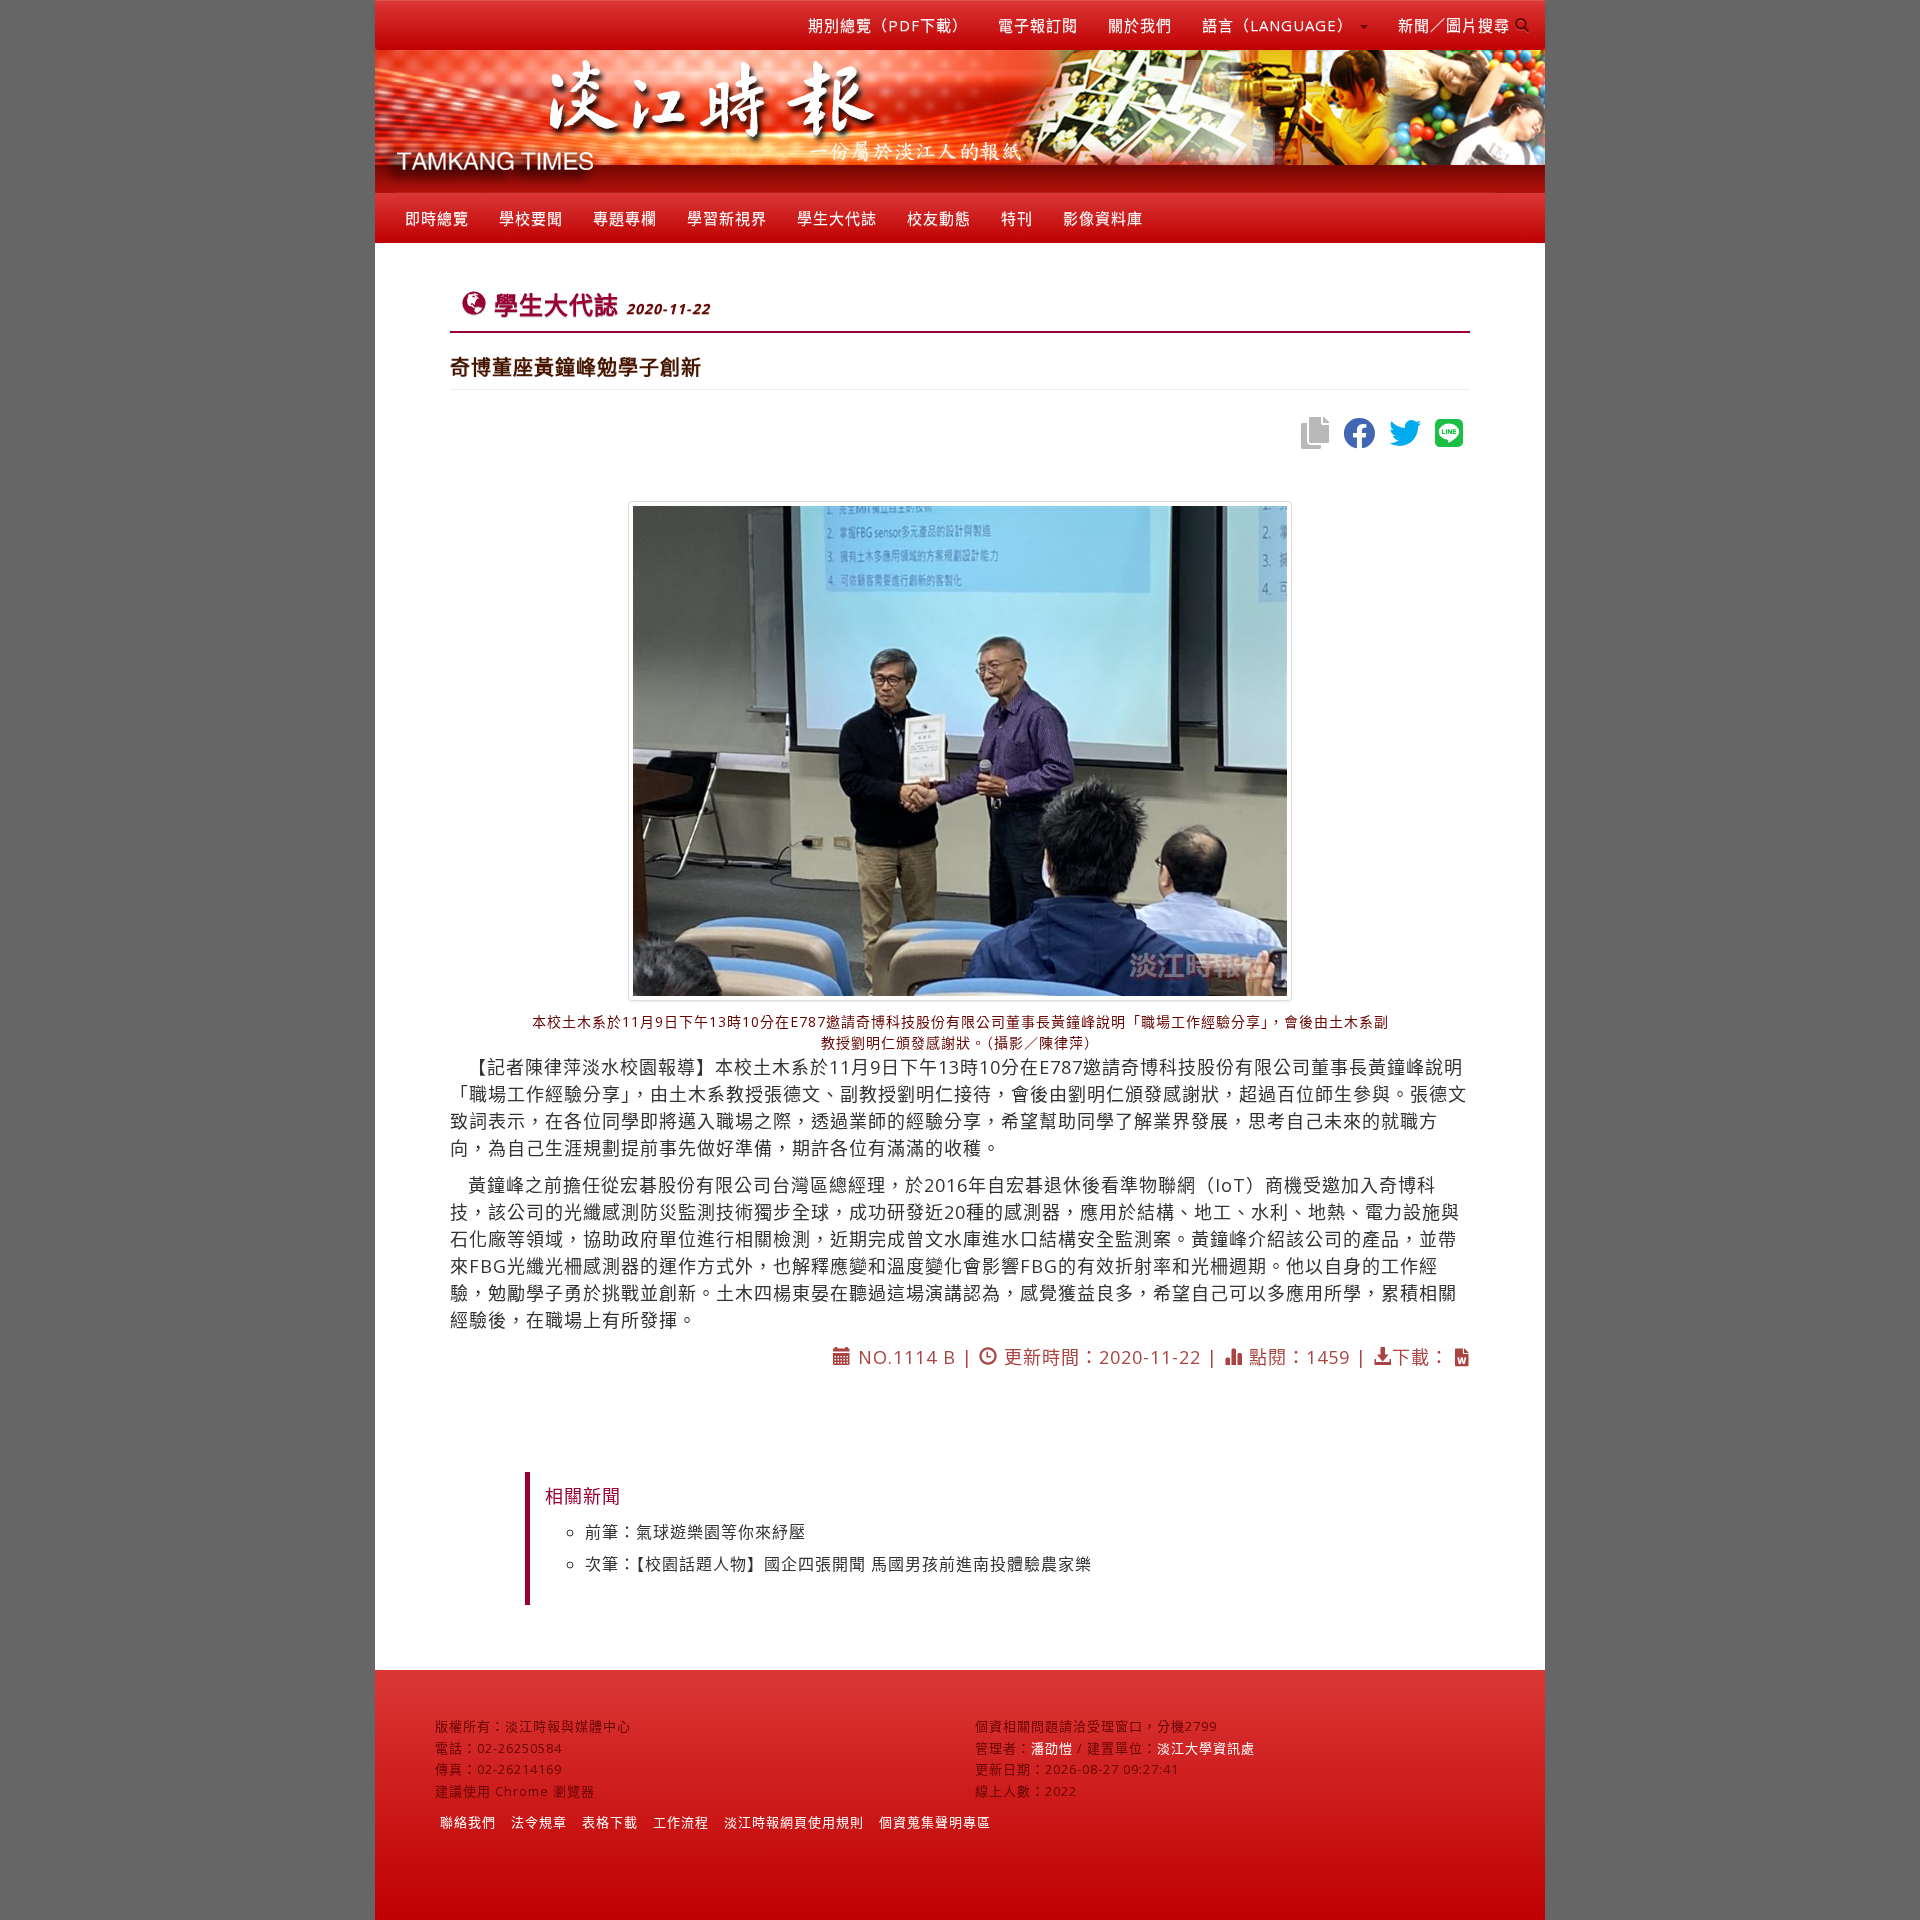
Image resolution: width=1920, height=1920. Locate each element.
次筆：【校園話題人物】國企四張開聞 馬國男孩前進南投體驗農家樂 (838, 1564)
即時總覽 (437, 218)
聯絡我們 (468, 1822)
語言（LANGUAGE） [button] (1280, 25)
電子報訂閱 (1038, 25)
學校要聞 (531, 218)
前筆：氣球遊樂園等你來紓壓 (695, 1532)
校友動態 (939, 218)
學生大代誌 (837, 218)
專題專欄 (625, 218)
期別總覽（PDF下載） (888, 25)
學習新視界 (727, 218)
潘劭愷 (1052, 1748)
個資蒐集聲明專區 (935, 1822)
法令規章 (539, 1822)
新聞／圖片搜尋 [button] (1456, 25)
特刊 (1017, 218)
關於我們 (1140, 25)
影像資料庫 (1103, 218)
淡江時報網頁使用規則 (794, 1822)
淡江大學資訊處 (1206, 1748)
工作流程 (681, 1822)
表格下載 (610, 1822)
